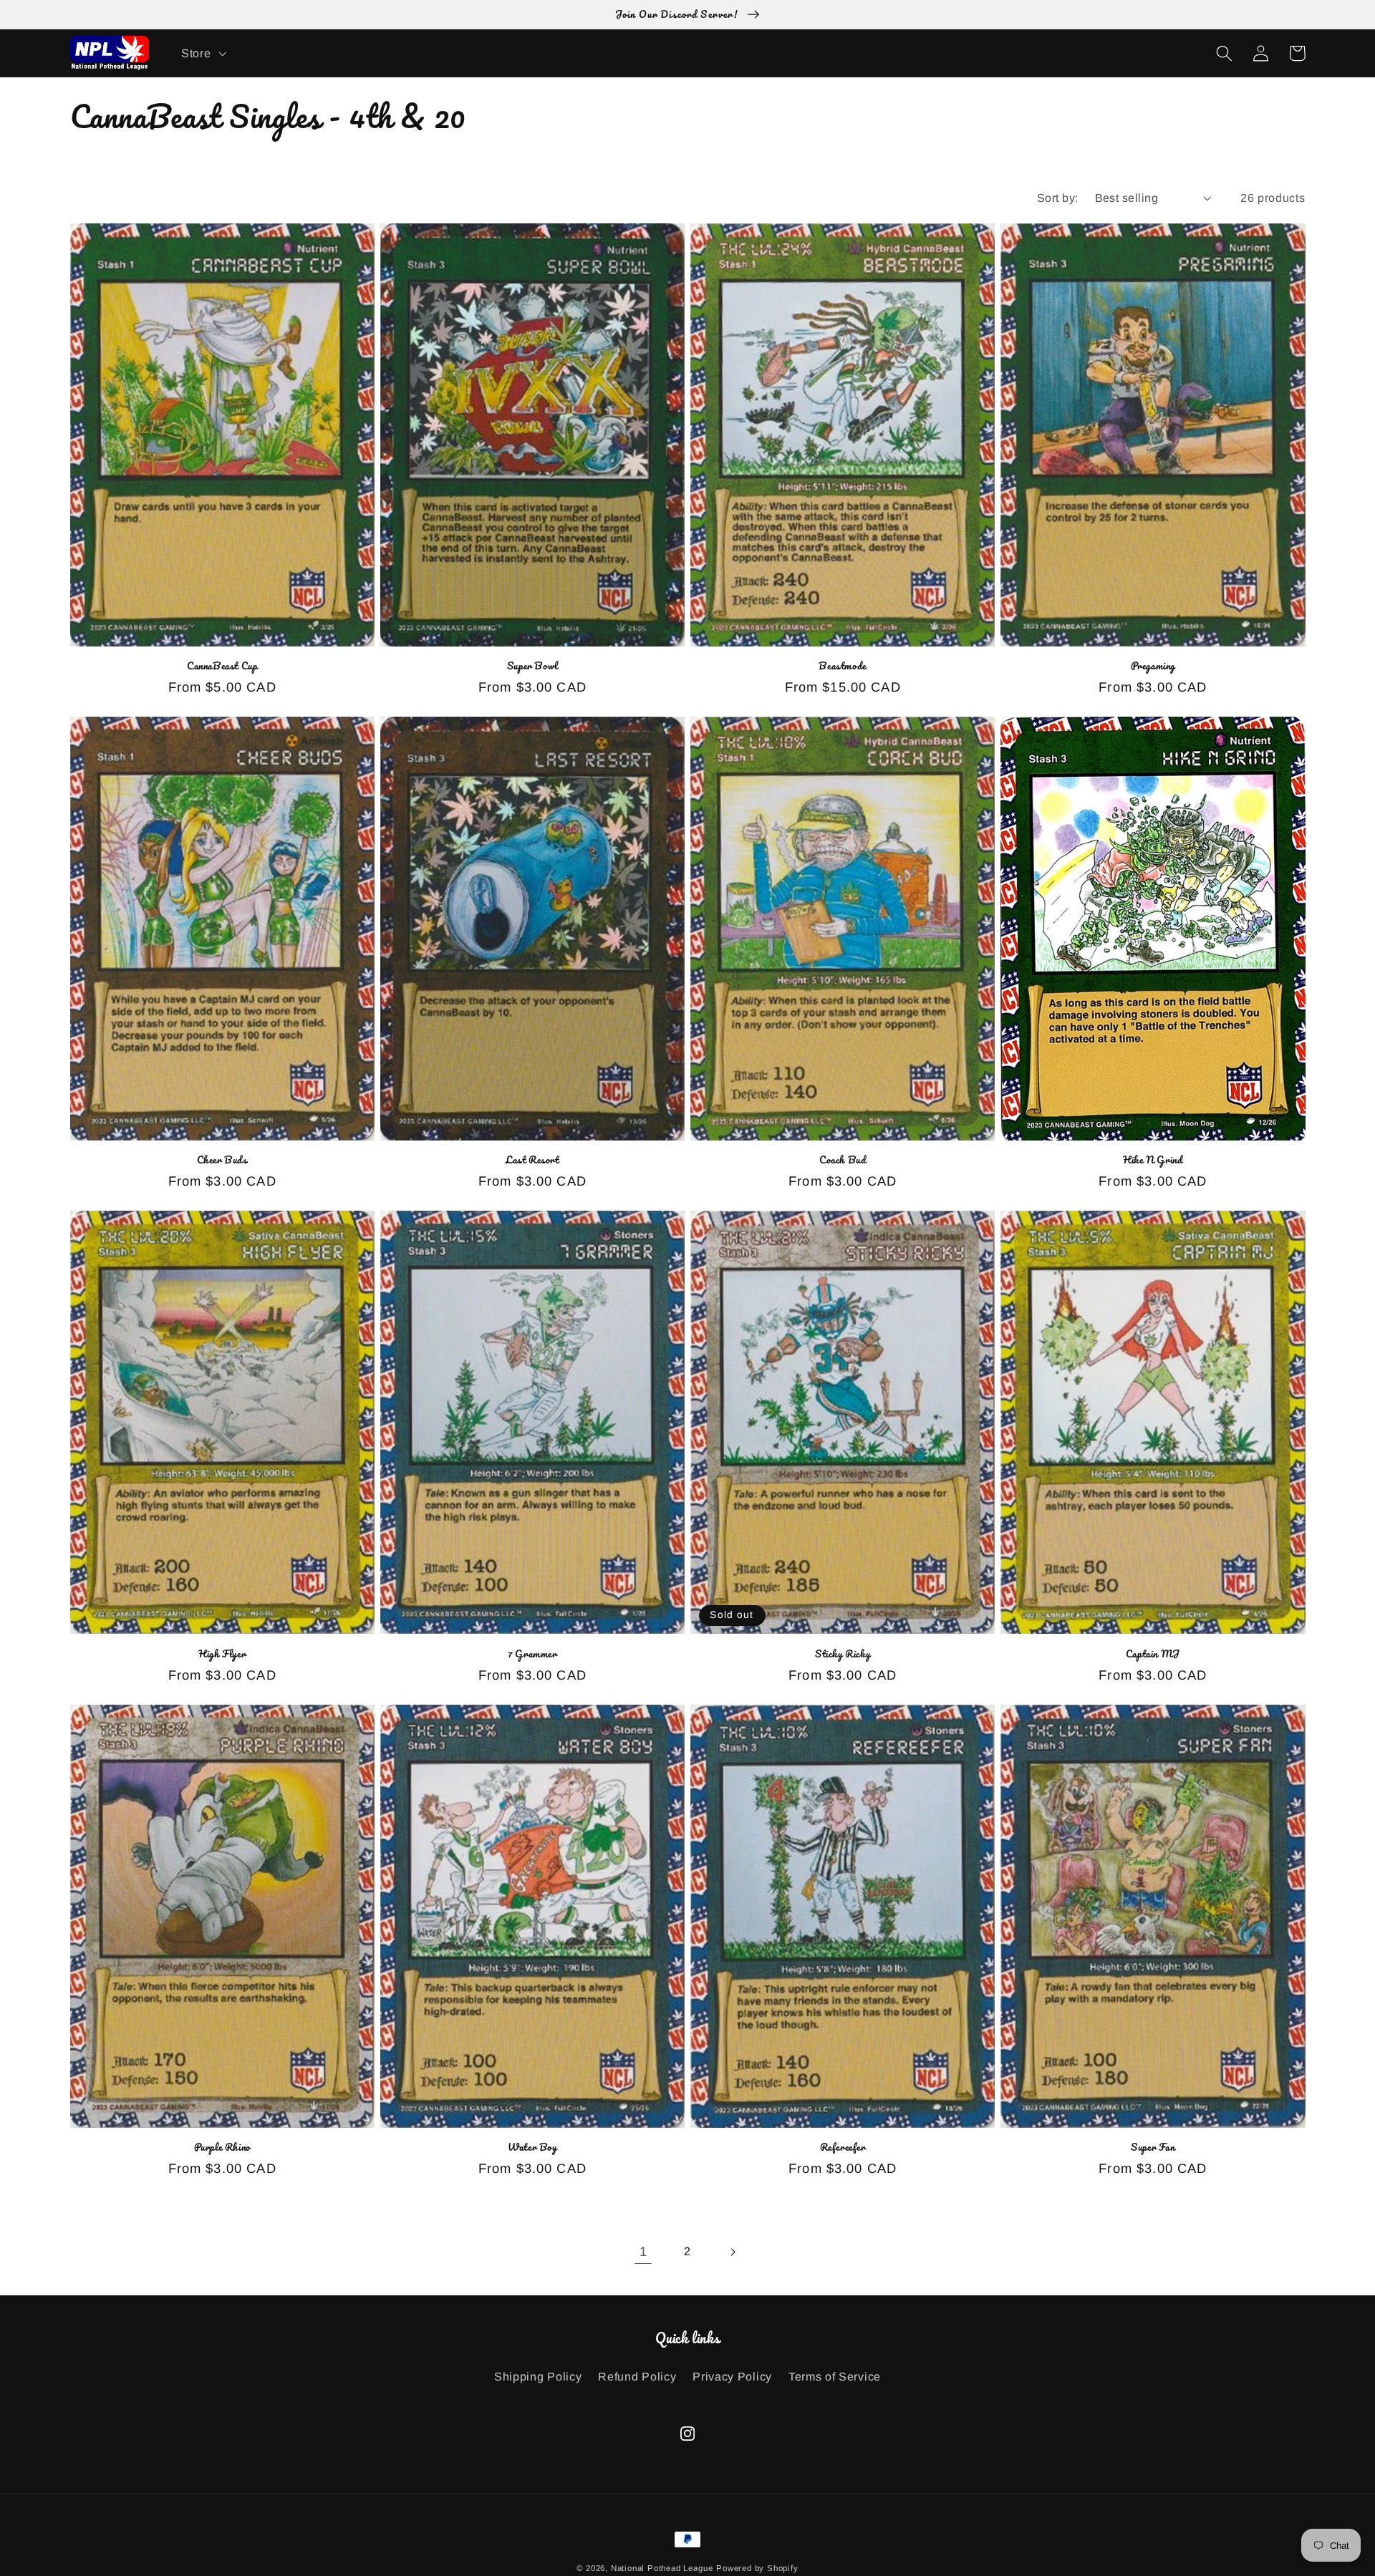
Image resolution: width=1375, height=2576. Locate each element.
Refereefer (843, 2148)
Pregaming (1153, 666)
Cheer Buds (222, 1160)
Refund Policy (637, 2376)
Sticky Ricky (843, 1654)
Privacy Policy (732, 2376)
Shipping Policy (538, 2376)
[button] (202, 53)
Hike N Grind (1153, 1160)
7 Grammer (532, 1654)
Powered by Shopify (757, 2568)
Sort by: (1058, 198)
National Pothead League (662, 2568)
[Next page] (732, 2252)
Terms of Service (835, 2376)
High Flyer (222, 1654)
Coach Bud (843, 1160)
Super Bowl (532, 666)
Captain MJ (1153, 1654)
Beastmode (842, 666)
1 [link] (643, 2251)
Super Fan (1153, 2148)
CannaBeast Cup (222, 666)
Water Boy (532, 2148)
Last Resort (532, 1160)
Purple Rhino (222, 2148)
